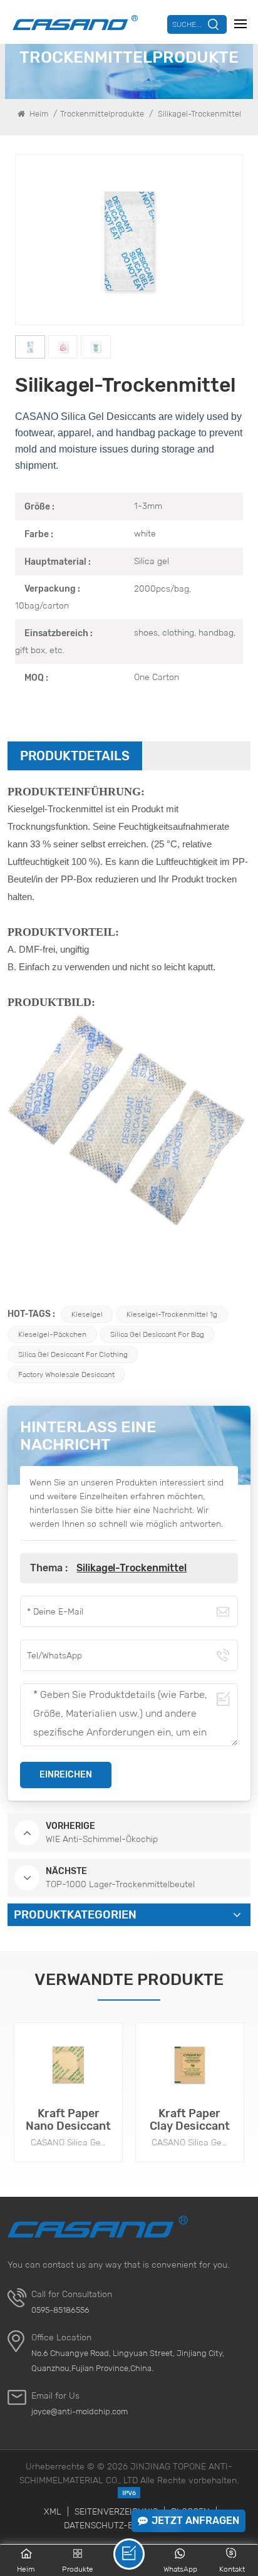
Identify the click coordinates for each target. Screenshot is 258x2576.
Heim (38, 114)
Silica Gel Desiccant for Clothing (73, 1354)
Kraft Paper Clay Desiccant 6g (190, 2120)
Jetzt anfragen (195, 2521)
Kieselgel (87, 1314)
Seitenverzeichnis (116, 2511)
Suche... (187, 24)
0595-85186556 (60, 2310)
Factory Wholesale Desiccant (66, 1374)
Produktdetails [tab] (75, 756)
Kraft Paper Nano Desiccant (68, 2120)
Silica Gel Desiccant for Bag (157, 1334)
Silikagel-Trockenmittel (132, 1568)
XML (53, 2511)
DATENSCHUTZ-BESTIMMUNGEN (129, 2525)
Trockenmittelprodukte (102, 114)
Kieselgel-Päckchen (52, 1334)
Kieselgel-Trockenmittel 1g (172, 1314)
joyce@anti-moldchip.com (80, 2411)
